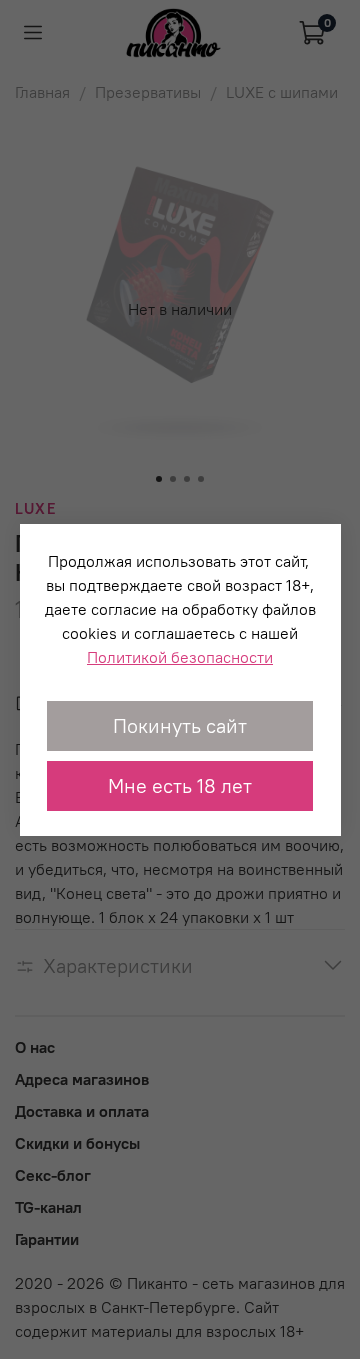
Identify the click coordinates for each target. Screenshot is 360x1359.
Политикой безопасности (180, 657)
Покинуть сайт (180, 725)
